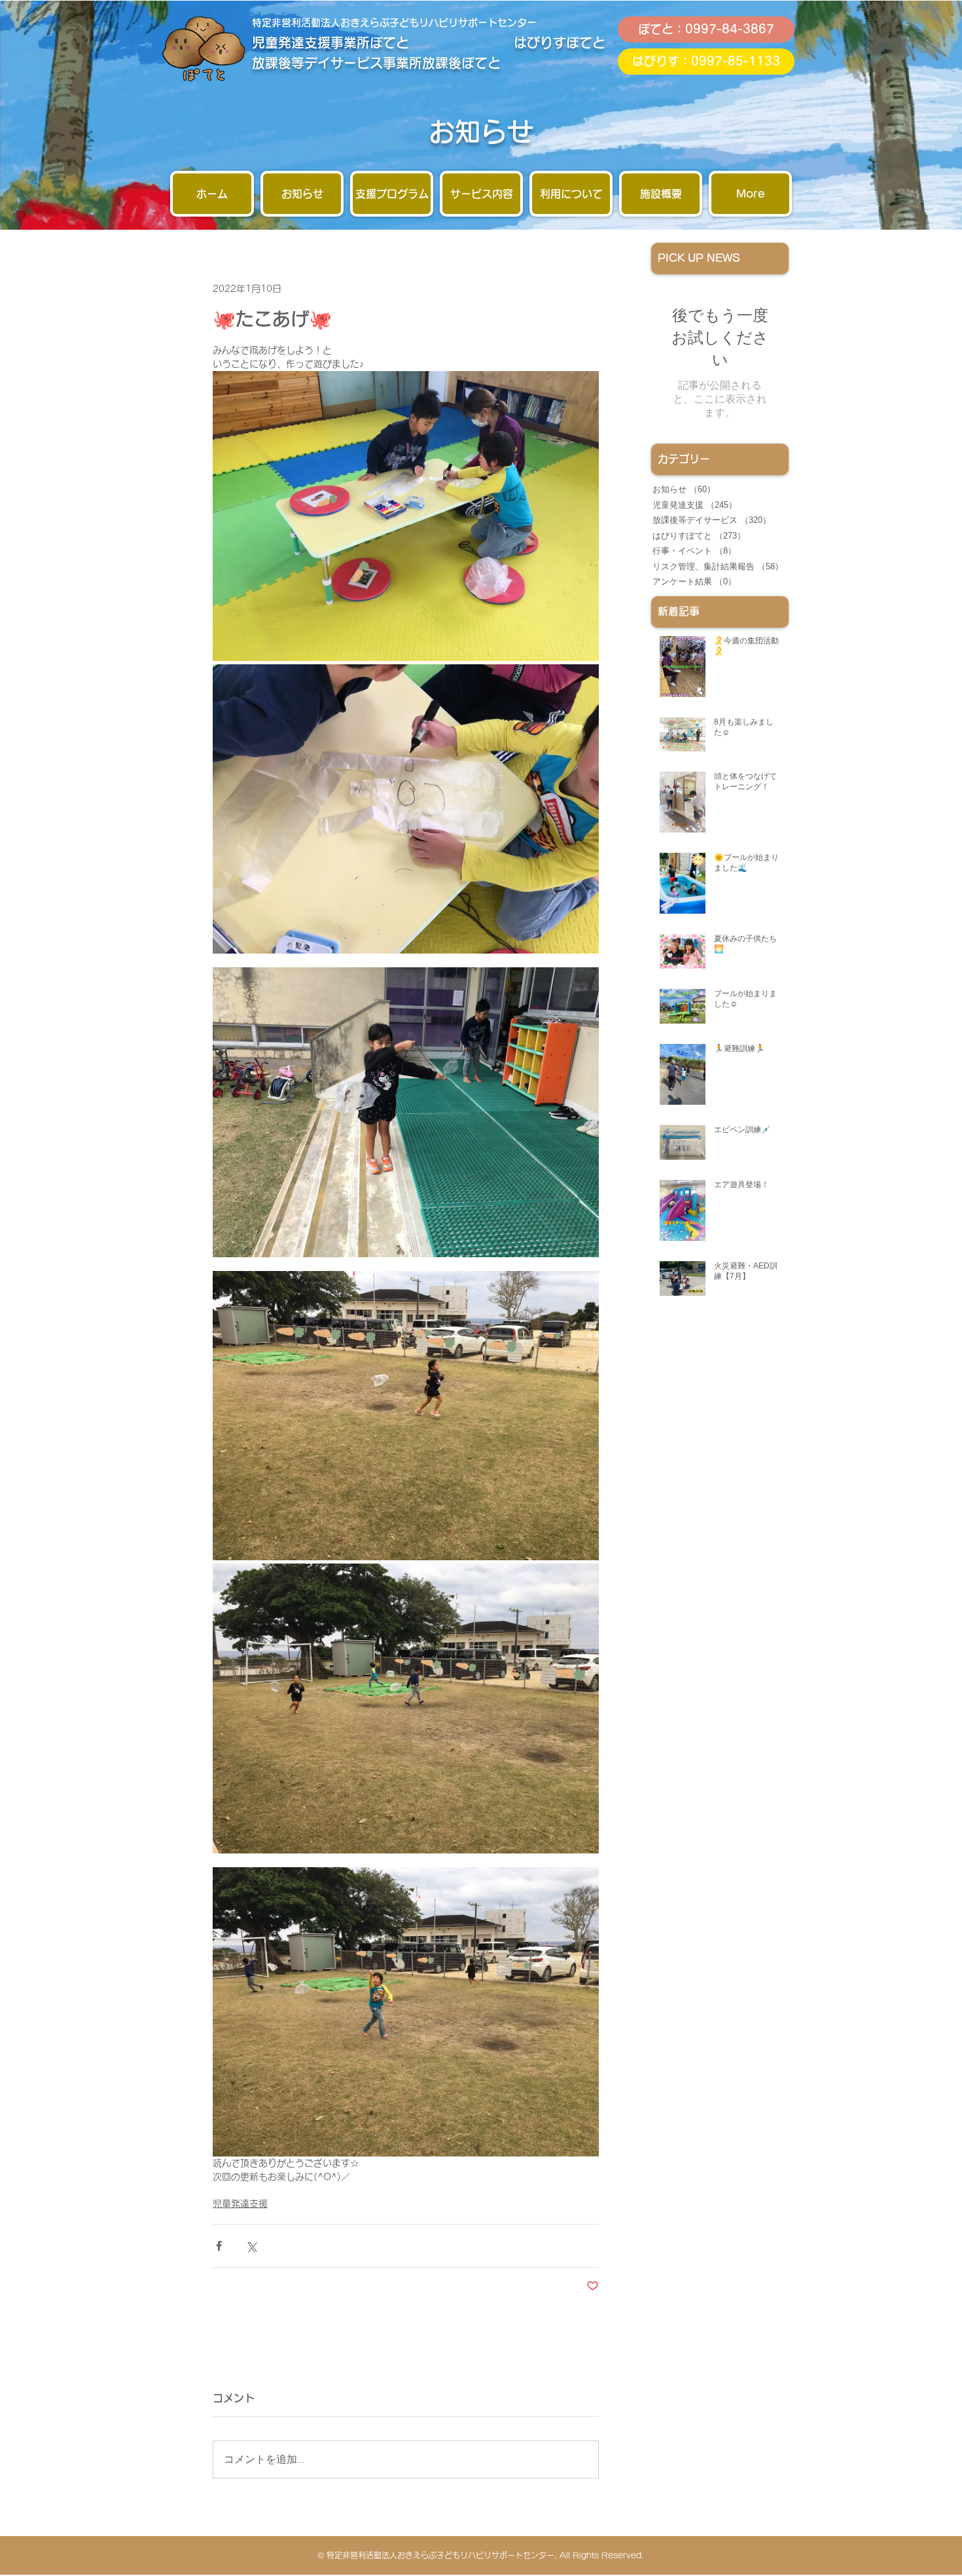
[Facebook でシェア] (219, 2246)
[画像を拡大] (406, 516)
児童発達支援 (240, 2204)
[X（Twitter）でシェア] (251, 2246)
